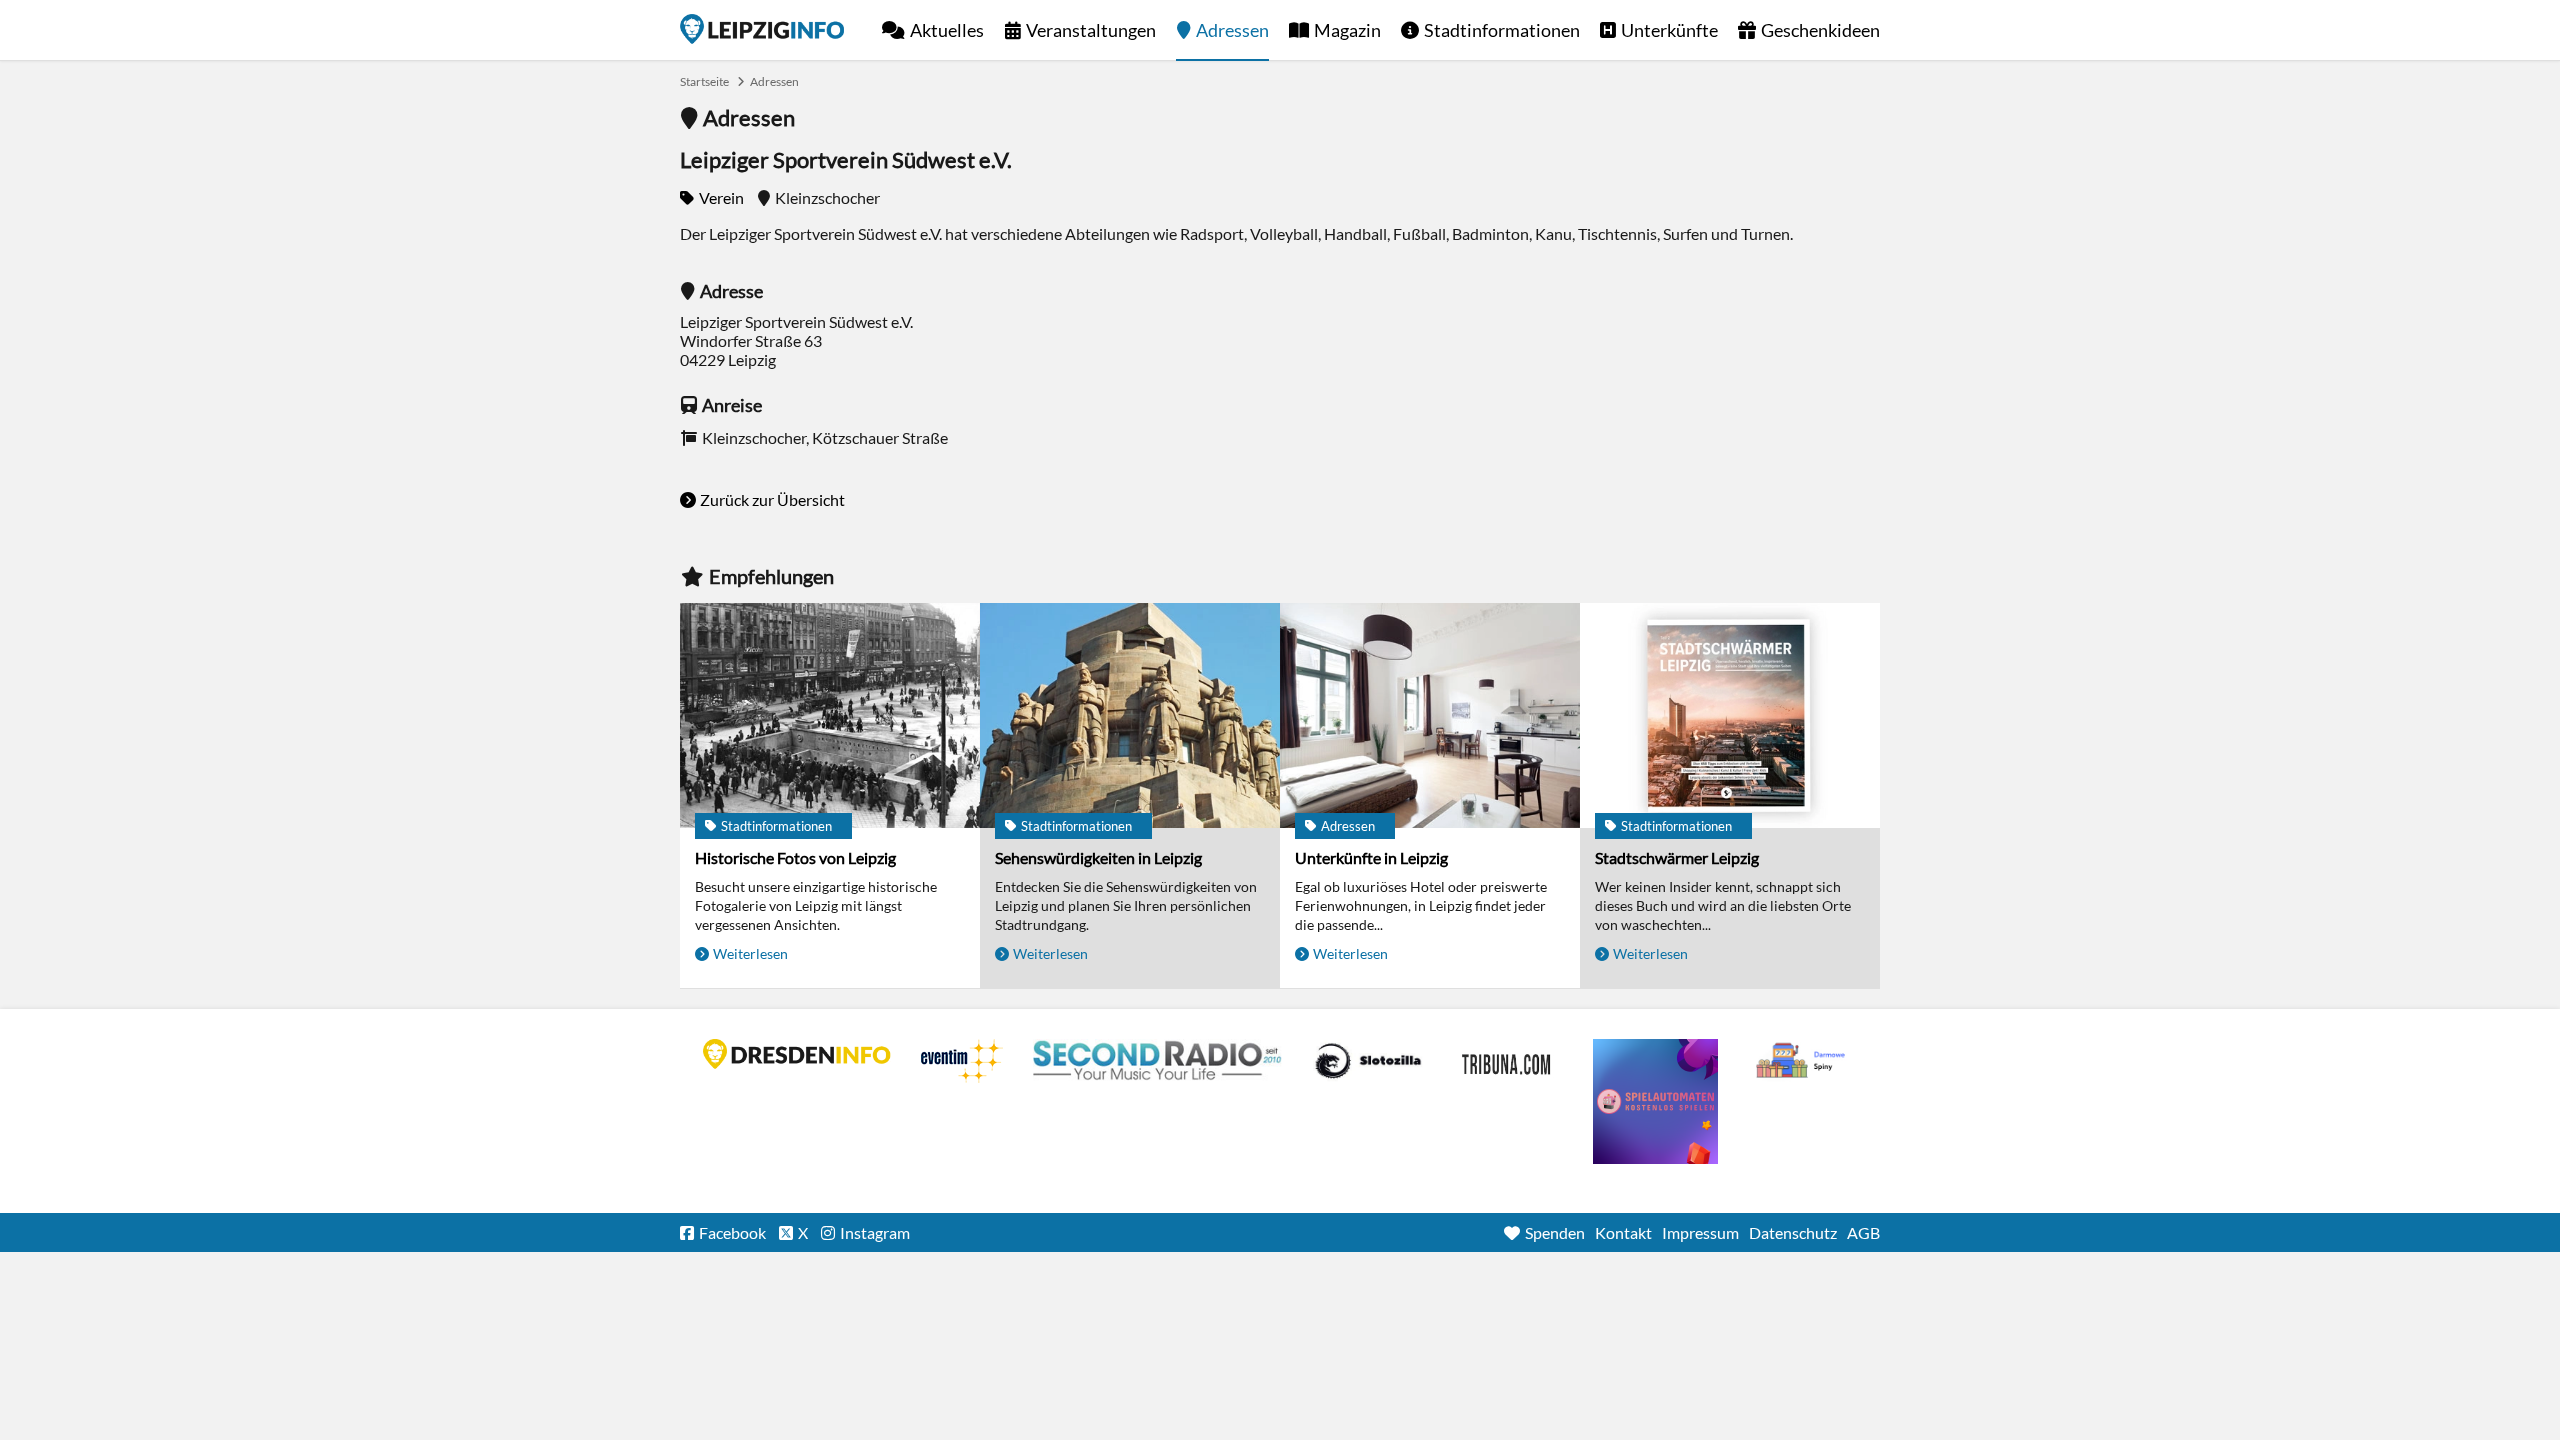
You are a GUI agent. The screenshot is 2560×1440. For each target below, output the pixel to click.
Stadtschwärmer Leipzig (1677, 857)
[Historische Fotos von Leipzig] (830, 715)
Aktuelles (947, 30)
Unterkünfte (1669, 30)
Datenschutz (1793, 1232)
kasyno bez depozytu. (1803, 1061)
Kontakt (1623, 1232)
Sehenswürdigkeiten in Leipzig (1098, 857)
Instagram (875, 1232)
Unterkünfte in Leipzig (1371, 857)
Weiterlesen (750, 953)
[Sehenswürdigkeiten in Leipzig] (1130, 715)
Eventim (962, 1061)
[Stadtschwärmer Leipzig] (1730, 715)
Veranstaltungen (1091, 30)
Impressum (1700, 1232)
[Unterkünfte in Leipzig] (1430, 715)
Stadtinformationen (1502, 30)
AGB (1863, 1232)
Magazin (1347, 30)
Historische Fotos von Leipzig (795, 857)
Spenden (1555, 1232)
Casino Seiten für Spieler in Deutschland (1368, 1061)
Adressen (1232, 30)
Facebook (732, 1232)
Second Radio (1158, 1061)
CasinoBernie (1508, 1061)
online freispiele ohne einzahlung (1655, 1101)
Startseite (762, 29)
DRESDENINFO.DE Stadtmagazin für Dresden (797, 1054)
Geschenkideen (1820, 30)
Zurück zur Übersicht (772, 499)
